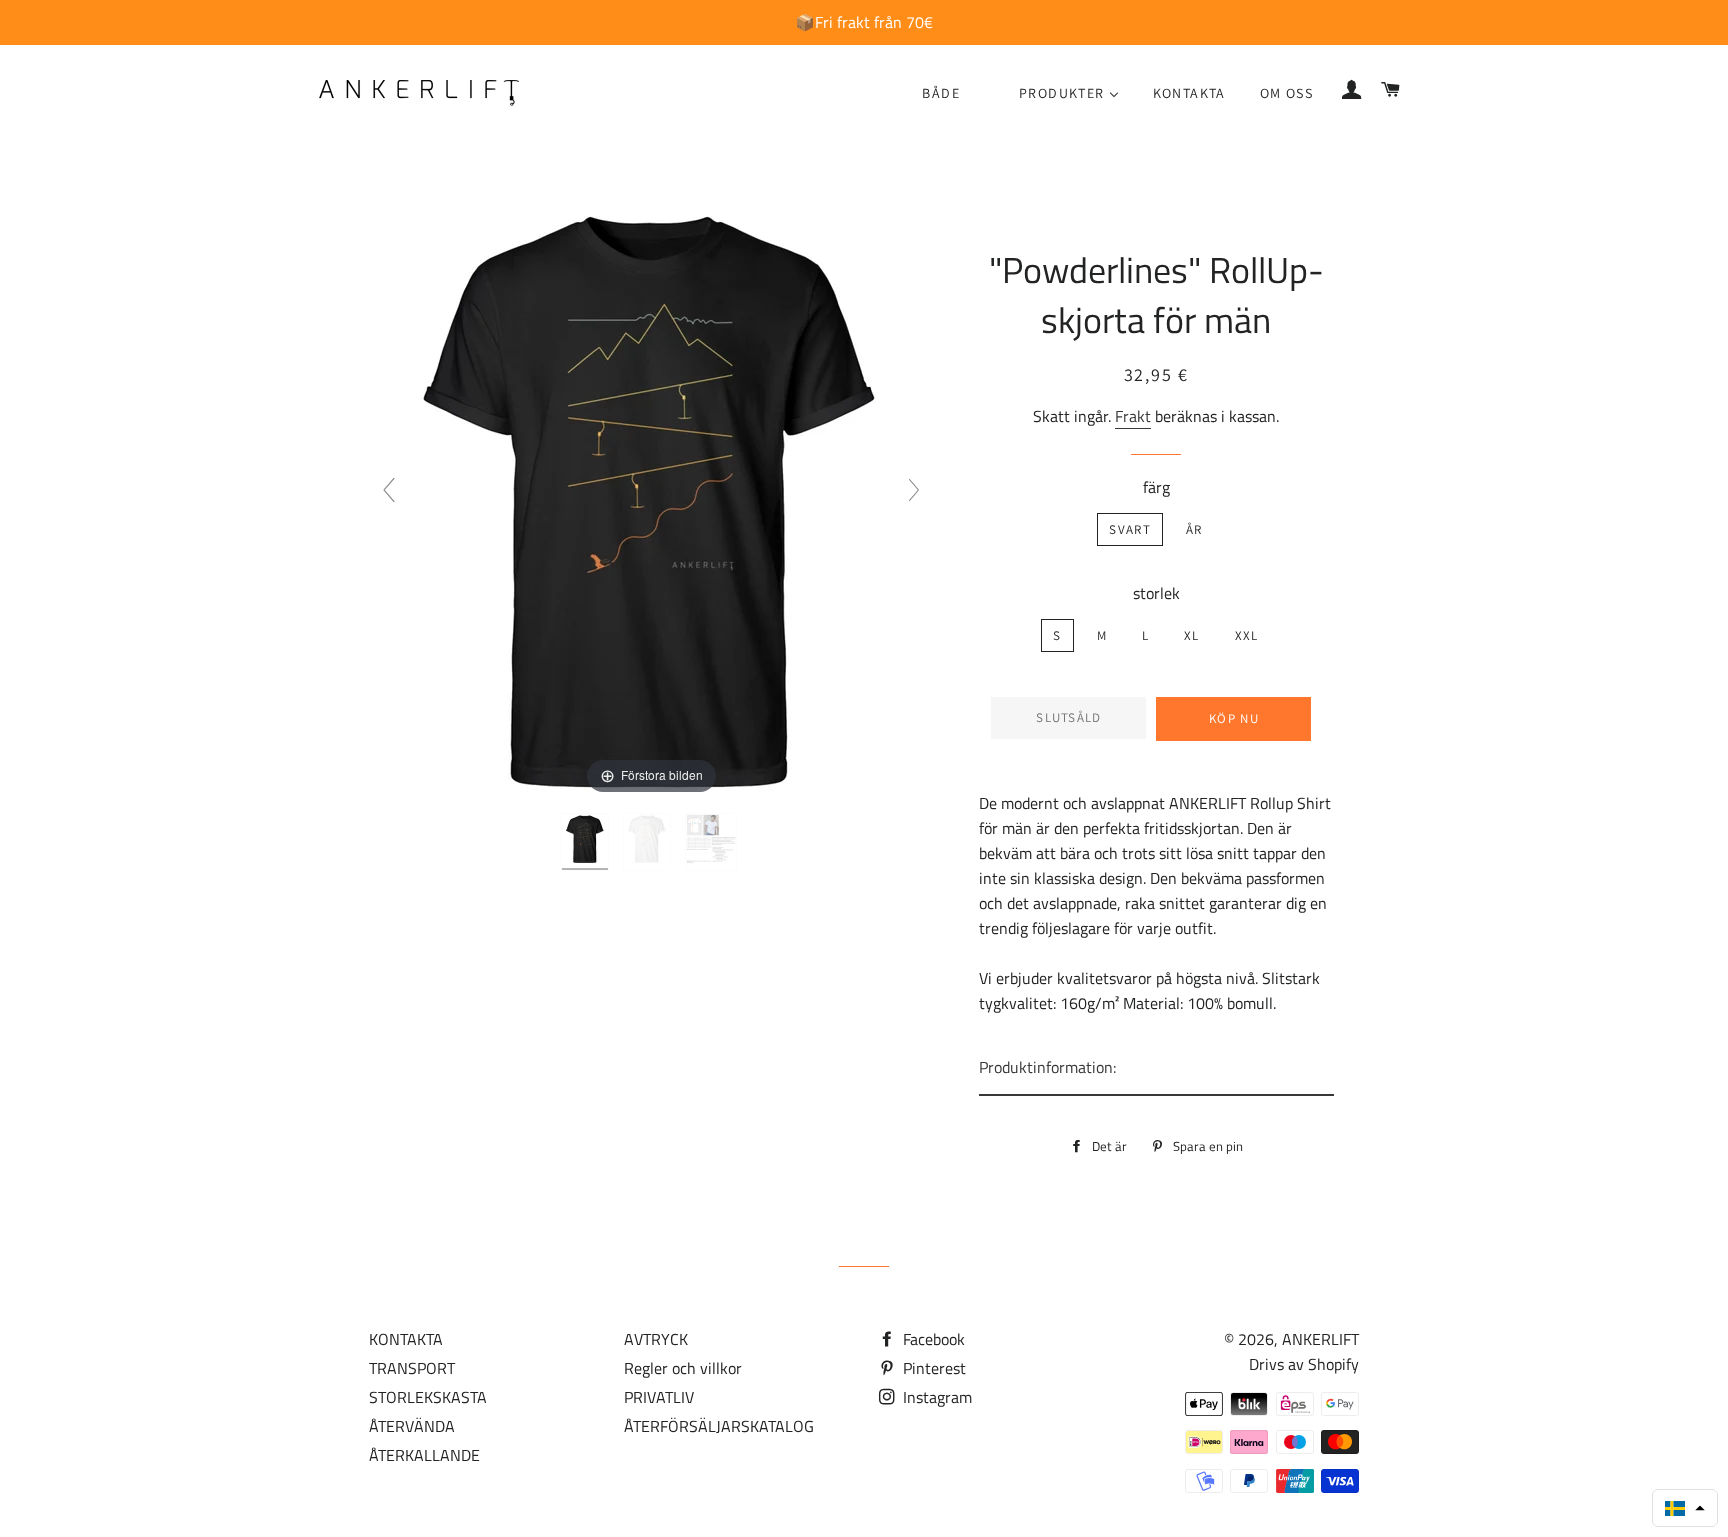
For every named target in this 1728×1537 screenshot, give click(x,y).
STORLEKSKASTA (428, 1397)
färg (1156, 487)
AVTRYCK (656, 1339)
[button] (1685, 1508)
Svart (1130, 529)
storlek (1156, 593)
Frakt (1133, 416)
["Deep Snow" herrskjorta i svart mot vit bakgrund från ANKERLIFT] (587, 842)
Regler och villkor (683, 1368)
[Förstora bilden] (651, 498)
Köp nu (1234, 718)
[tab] (1156, 1068)
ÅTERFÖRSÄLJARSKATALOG (719, 1426)
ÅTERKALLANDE (424, 1455)
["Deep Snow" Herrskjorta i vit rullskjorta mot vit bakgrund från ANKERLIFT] (649, 842)
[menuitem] (941, 93)
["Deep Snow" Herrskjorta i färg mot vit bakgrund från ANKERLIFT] (713, 842)
